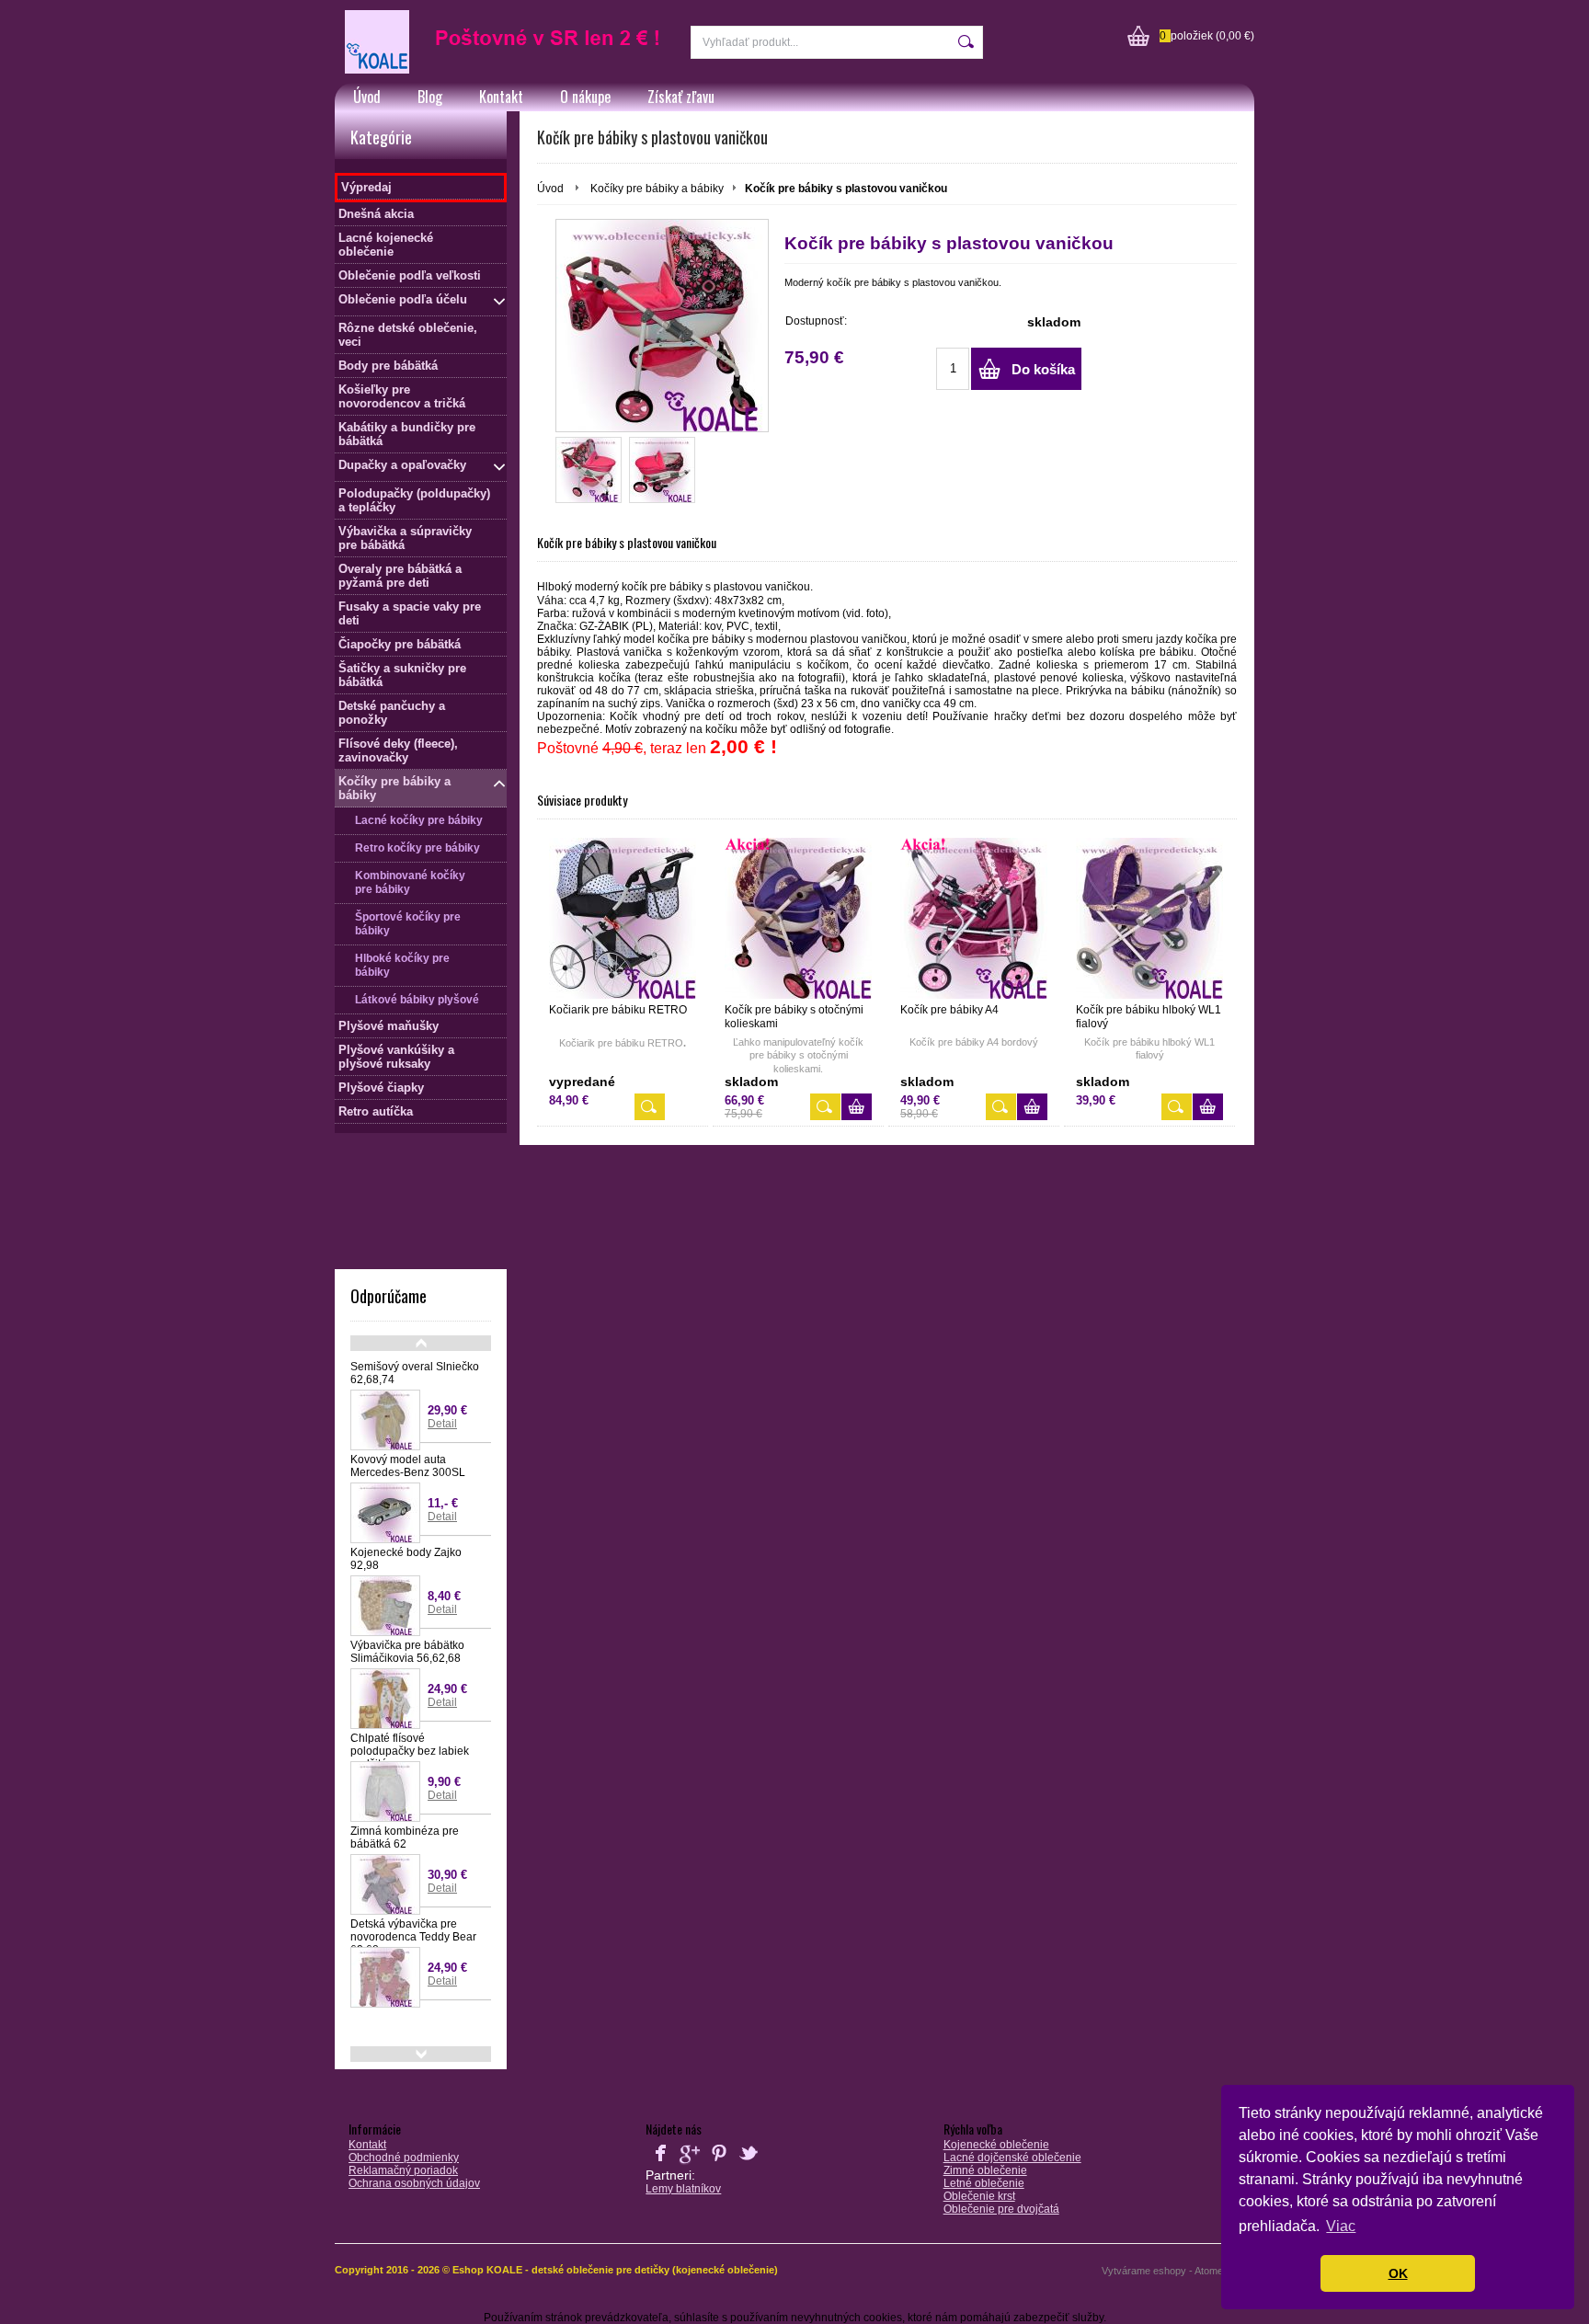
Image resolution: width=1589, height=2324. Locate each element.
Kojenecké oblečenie (996, 2145)
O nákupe (585, 97)
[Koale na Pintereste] (719, 2164)
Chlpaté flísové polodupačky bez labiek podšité (410, 1751)
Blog (430, 97)
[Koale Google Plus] (690, 2164)
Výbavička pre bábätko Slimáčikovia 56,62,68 (407, 1652)
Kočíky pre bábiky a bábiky (657, 189)
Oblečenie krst (979, 2196)
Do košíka (1043, 369)
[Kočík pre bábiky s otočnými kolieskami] (798, 918)
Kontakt (501, 97)
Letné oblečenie (984, 2183)
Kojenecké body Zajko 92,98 (406, 1559)
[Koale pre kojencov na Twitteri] (749, 2164)
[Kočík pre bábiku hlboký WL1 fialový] (1149, 918)
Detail (442, 1424)
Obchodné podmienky (404, 2158)
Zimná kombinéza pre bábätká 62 (405, 1837)
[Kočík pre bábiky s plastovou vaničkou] (662, 326)
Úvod (367, 97)
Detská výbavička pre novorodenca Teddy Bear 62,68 (413, 1937)
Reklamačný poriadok (403, 2170)
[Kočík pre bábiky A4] (974, 918)
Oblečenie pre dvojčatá (1001, 2209)
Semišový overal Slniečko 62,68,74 (415, 1373)
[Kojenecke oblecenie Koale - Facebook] (660, 2164)
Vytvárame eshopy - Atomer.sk (1172, 2271)
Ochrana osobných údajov (414, 2183)
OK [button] (1398, 2273)
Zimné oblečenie (985, 2170)
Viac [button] (1341, 2226)
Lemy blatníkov (683, 2189)
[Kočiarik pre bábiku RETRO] (623, 918)
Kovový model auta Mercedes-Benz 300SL (408, 1466)
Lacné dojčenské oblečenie (1012, 2158)
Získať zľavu (681, 97)
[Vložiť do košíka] (857, 1107)
